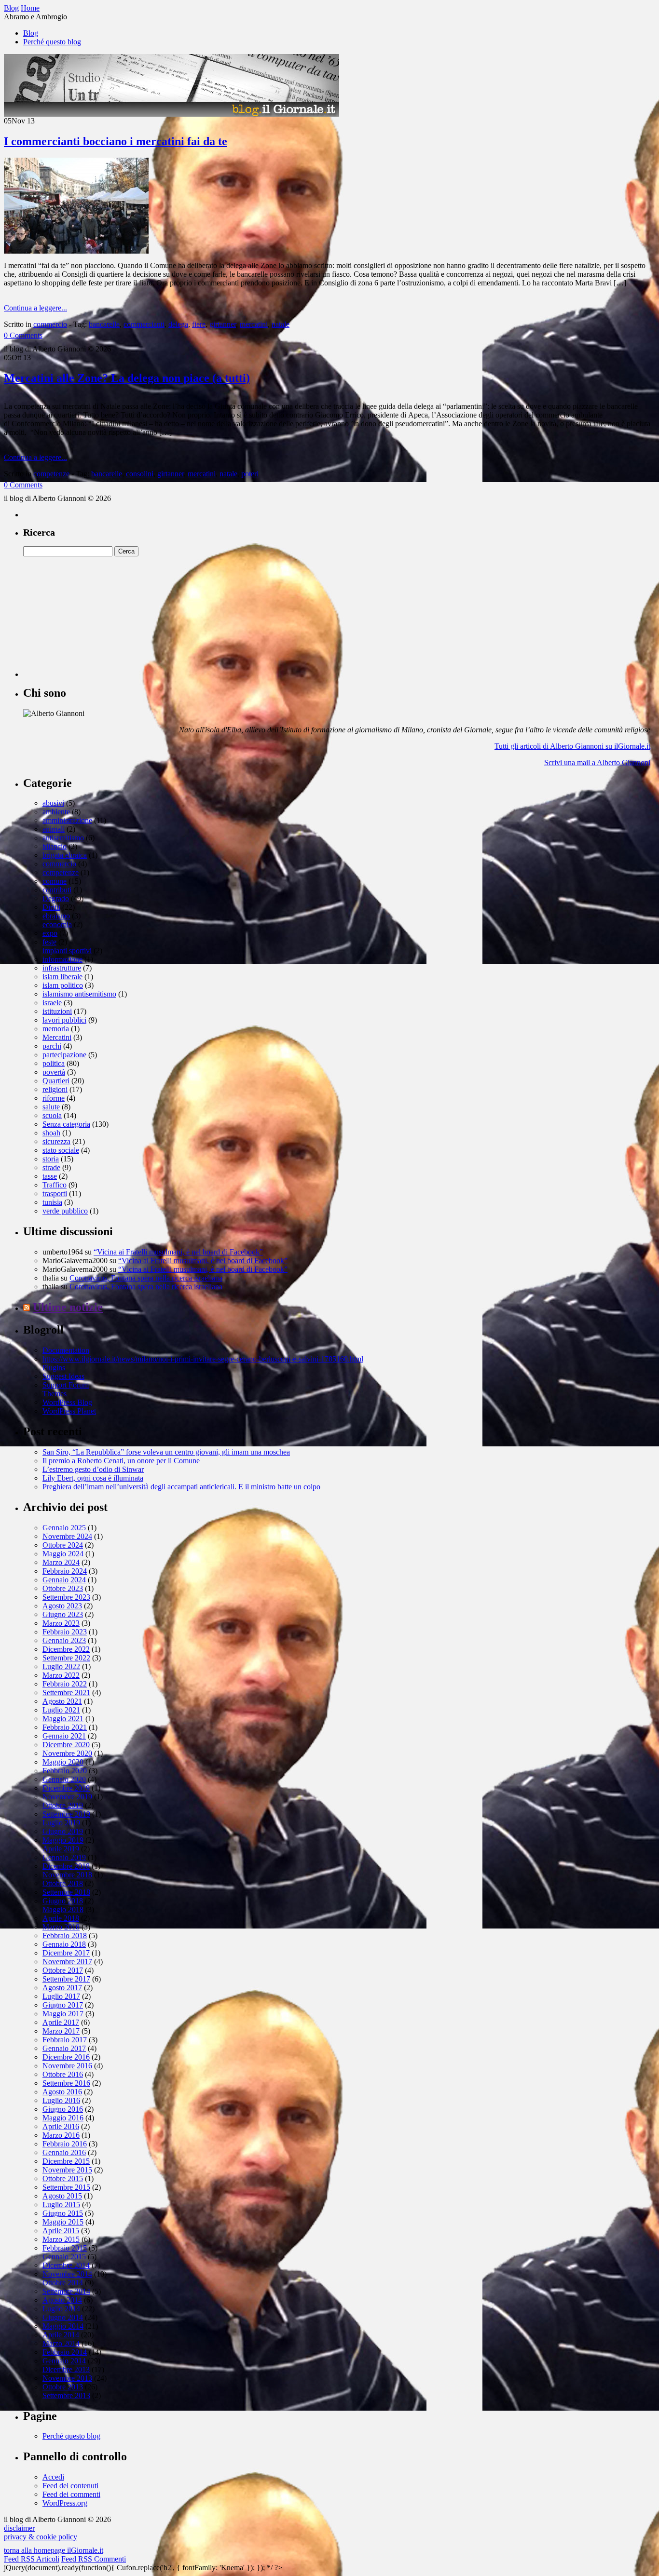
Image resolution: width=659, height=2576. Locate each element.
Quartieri (56, 1081)
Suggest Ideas (63, 1376)
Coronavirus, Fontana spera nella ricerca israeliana (146, 1278)
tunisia (52, 1202)
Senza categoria (66, 1124)
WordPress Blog (67, 1402)
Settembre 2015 (66, 2187)
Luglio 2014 (61, 2309)
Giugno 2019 (63, 1831)
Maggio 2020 (63, 1762)
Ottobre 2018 (63, 1883)
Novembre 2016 (67, 2066)
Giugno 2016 (63, 2109)
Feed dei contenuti (70, 2486)
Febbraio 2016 (65, 2144)
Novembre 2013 (67, 2378)
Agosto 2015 (62, 2196)
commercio (50, 324)
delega (178, 324)
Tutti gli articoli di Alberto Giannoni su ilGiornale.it (572, 746)
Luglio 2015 (61, 2205)
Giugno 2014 (63, 2317)
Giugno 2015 (63, 2213)
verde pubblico (65, 1211)
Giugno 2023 (63, 1614)
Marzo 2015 (61, 2239)
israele (52, 1003)
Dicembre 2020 (66, 1745)
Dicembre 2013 (66, 2369)
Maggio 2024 (63, 1554)
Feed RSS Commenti (94, 2559)
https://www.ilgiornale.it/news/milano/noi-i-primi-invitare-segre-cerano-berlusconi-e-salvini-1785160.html (203, 1359)
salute (51, 1107)
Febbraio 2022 (65, 1684)
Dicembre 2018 (66, 1866)
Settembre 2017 (66, 1979)
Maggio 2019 (63, 1840)
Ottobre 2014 (63, 2283)
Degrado (56, 898)
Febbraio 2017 (65, 2040)
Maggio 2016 (63, 2118)
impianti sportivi (67, 951)
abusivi (53, 803)
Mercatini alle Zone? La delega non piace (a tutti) (127, 378)
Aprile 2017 (61, 2022)
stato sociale (61, 1150)
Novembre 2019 (67, 1797)
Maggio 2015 (63, 2222)
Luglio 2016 (61, 2100)
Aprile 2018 (61, 1918)
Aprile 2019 (61, 1849)
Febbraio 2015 (65, 2248)
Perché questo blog (52, 42)
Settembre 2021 (66, 1693)
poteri (250, 474)
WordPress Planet (69, 1411)
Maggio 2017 (63, 2014)
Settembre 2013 (66, 2395)
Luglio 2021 (61, 1710)
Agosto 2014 (62, 2300)
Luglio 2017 (61, 1996)
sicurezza (56, 1141)
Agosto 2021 (62, 1701)
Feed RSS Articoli (32, 2559)
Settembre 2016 (66, 2083)
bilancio (55, 846)
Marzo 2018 (61, 1927)
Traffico (55, 1185)
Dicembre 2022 (66, 1649)
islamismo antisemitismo (79, 994)
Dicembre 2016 (66, 2057)
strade (51, 1167)
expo (50, 933)
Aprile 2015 (61, 2231)
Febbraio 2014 (65, 2352)
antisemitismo (63, 838)
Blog (31, 33)
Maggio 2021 (63, 1719)
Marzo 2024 (61, 1562)
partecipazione (64, 1055)
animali (54, 829)
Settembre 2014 (66, 2291)
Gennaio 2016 (64, 2152)
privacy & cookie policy (41, 2537)
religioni (55, 1089)
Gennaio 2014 (64, 2361)
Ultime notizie (68, 1307)
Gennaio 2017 (64, 2048)
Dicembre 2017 (66, 1953)
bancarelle (104, 324)
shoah (51, 1133)
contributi (57, 890)
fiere (199, 324)
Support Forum (66, 1385)
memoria (56, 1029)
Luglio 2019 (61, 1823)
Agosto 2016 (62, 2092)
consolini (140, 474)
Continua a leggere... (35, 308)
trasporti (55, 1194)
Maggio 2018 (63, 1909)
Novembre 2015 (67, 2170)
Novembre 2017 (67, 1962)
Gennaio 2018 (64, 1944)
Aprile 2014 (61, 2335)
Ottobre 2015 (63, 2178)
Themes (55, 1394)
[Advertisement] (96, 617)
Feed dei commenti (71, 2494)
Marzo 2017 (61, 2031)
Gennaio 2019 (64, 1857)
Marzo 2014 (61, 2343)
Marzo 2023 (61, 1623)
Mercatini (57, 1037)
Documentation (66, 1350)
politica (54, 1063)
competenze (51, 474)
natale (281, 324)
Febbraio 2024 (65, 1571)
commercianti (144, 324)
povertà (54, 1072)
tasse (50, 1176)
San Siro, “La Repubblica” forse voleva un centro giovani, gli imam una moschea (166, 1452)
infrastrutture (62, 968)
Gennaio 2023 (64, 1640)
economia (57, 924)
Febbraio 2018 (65, 1935)
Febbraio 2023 (65, 1632)
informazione (62, 959)
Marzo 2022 (61, 1675)
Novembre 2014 (67, 2274)
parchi (52, 1046)
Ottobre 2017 (63, 1970)
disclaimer (19, 2528)
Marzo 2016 (61, 2135)
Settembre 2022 (66, 1658)
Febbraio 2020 (65, 1771)
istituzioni (57, 1011)
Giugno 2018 (63, 1901)
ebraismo (56, 916)
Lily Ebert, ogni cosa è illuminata (93, 1478)
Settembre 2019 (66, 1814)
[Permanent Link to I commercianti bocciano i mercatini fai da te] (76, 251)
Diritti (51, 907)
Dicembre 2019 (66, 1788)
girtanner (223, 324)
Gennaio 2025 (64, 1528)
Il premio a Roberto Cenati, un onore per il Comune (121, 1461)
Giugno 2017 (63, 2005)
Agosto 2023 (62, 1606)
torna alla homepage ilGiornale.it (54, 2550)
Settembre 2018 (66, 1892)
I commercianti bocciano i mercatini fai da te (116, 141)
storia (51, 1159)
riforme (54, 1098)
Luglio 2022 (61, 1666)
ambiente (56, 812)
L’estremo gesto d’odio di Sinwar (93, 1469)
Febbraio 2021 (65, 1727)
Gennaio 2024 (64, 1580)
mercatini (254, 324)
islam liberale (62, 977)
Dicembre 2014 (66, 2265)
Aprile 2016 (61, 2126)
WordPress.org (65, 2503)
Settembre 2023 (66, 1597)
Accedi (53, 2477)
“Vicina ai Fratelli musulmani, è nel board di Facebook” (178, 1252)
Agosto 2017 (62, 1988)
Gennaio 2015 (64, 2257)
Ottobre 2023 (63, 1588)
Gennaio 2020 (64, 1779)
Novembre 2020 (67, 1753)
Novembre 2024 (67, 1536)
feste (49, 942)
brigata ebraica (65, 855)
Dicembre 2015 (66, 2161)
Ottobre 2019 (63, 1805)
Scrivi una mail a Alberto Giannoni (597, 762)
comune (55, 881)
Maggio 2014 (63, 2326)
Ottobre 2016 (63, 2074)
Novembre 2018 (67, 1875)
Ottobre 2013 (63, 2387)
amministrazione (67, 820)
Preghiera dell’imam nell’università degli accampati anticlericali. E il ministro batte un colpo (181, 1487)
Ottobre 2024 (63, 1545)
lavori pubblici (64, 1020)
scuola (52, 1115)
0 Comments (23, 335)
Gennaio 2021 (64, 1736)
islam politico (63, 985)
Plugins (54, 1368)
